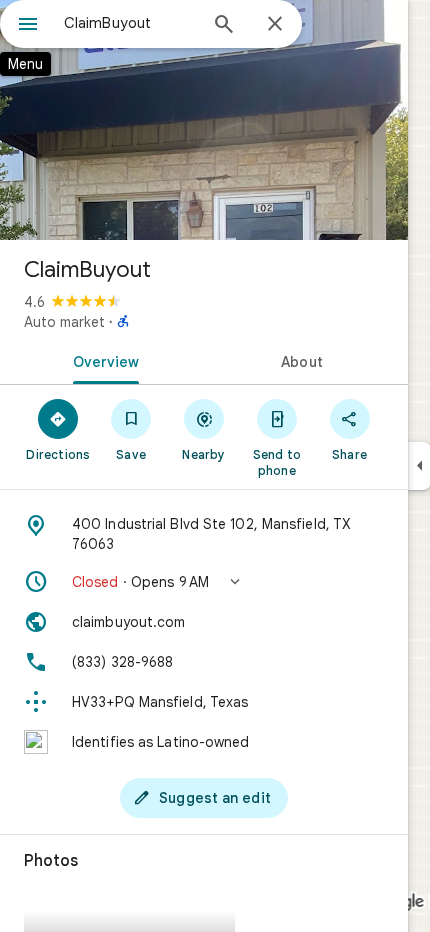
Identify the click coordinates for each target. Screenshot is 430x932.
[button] (204, 582)
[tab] (102, 360)
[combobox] (130, 23)
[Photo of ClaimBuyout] (204, 120)
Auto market (64, 322)
